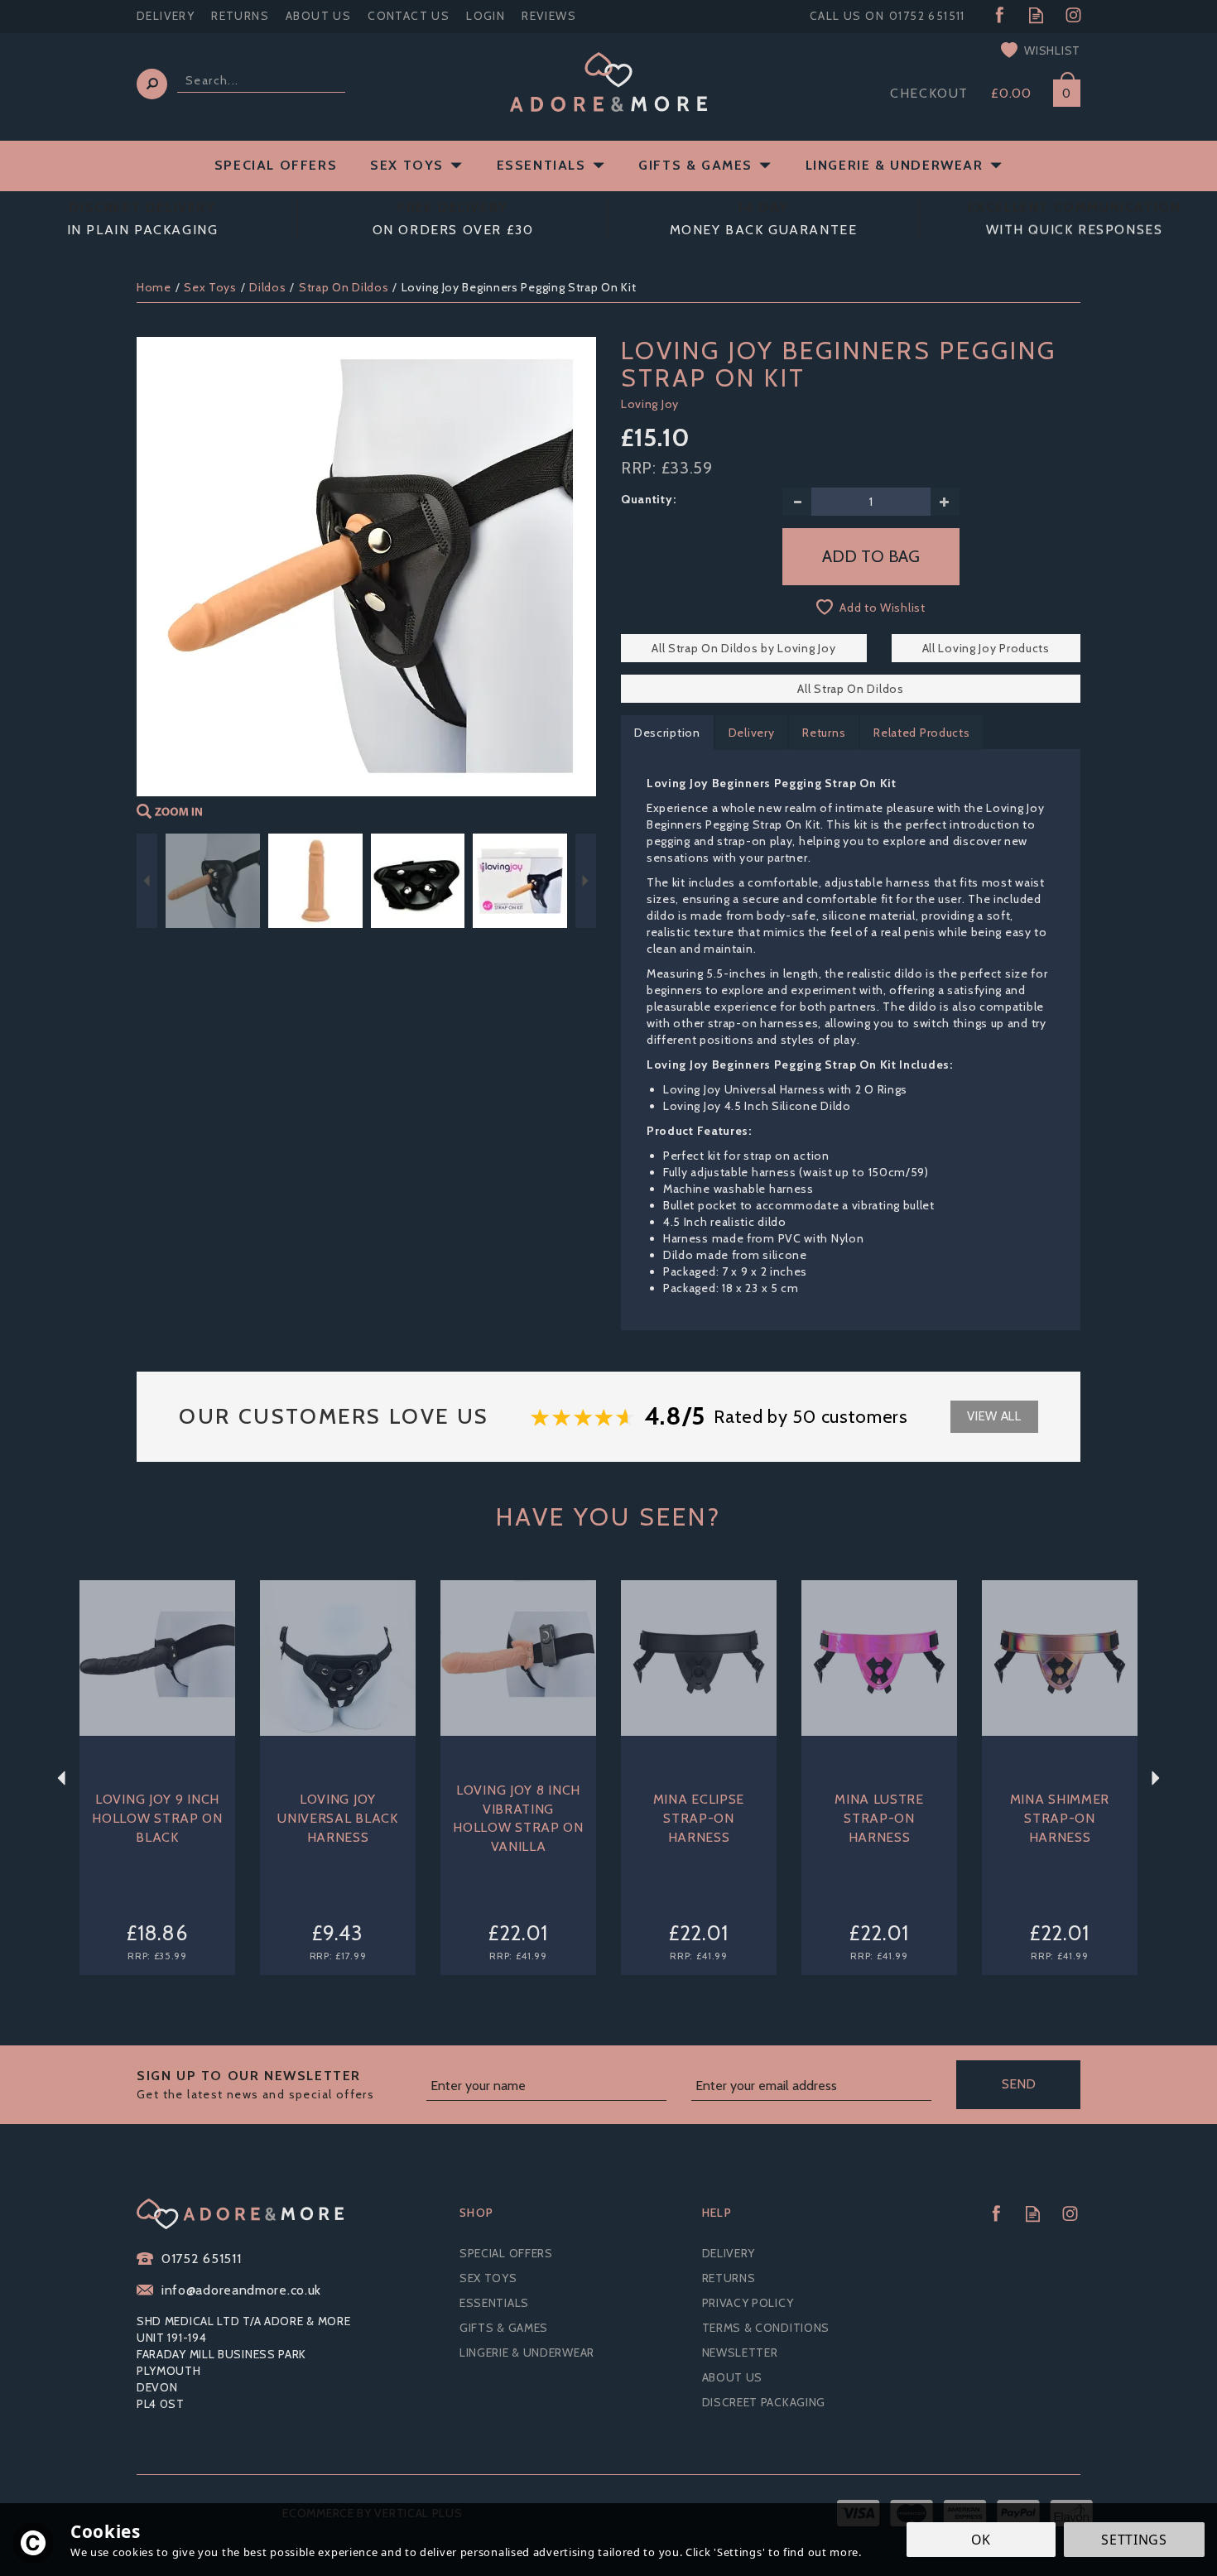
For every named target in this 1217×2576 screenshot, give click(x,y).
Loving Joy (650, 404)
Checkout (929, 93)
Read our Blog (1036, 15)
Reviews (549, 16)
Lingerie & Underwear (527, 2353)
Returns (824, 733)
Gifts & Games (504, 2328)
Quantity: (648, 499)
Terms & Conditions (766, 2328)
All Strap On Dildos (850, 689)
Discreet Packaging (764, 2402)
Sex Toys (488, 2278)
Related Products (921, 733)
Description (667, 733)
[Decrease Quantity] (797, 502)
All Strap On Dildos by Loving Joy (743, 648)
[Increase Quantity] (945, 502)
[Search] (152, 84)
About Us (733, 2377)
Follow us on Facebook (999, 15)
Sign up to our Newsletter (255, 2085)
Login (486, 16)
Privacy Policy (748, 2303)
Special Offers (506, 2253)
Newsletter (740, 2353)
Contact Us (409, 16)
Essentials (494, 2303)
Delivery (752, 733)
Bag (1061, 90)
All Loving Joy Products (986, 648)
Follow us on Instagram (1073, 15)
